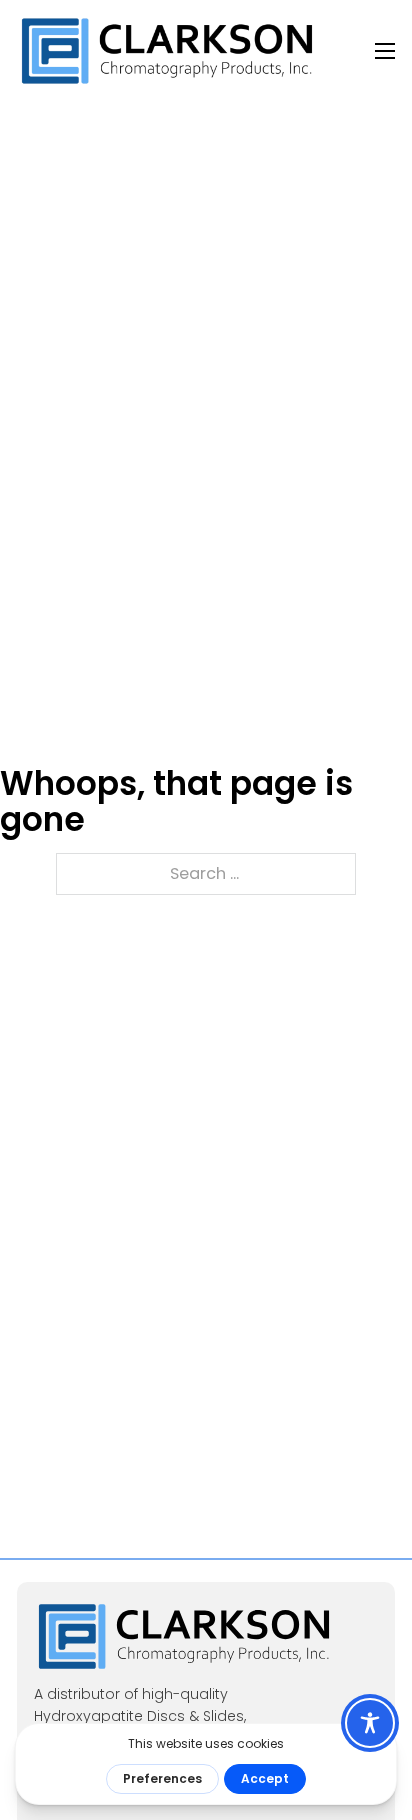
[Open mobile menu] (385, 51)
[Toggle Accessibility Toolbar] (370, 1723)
